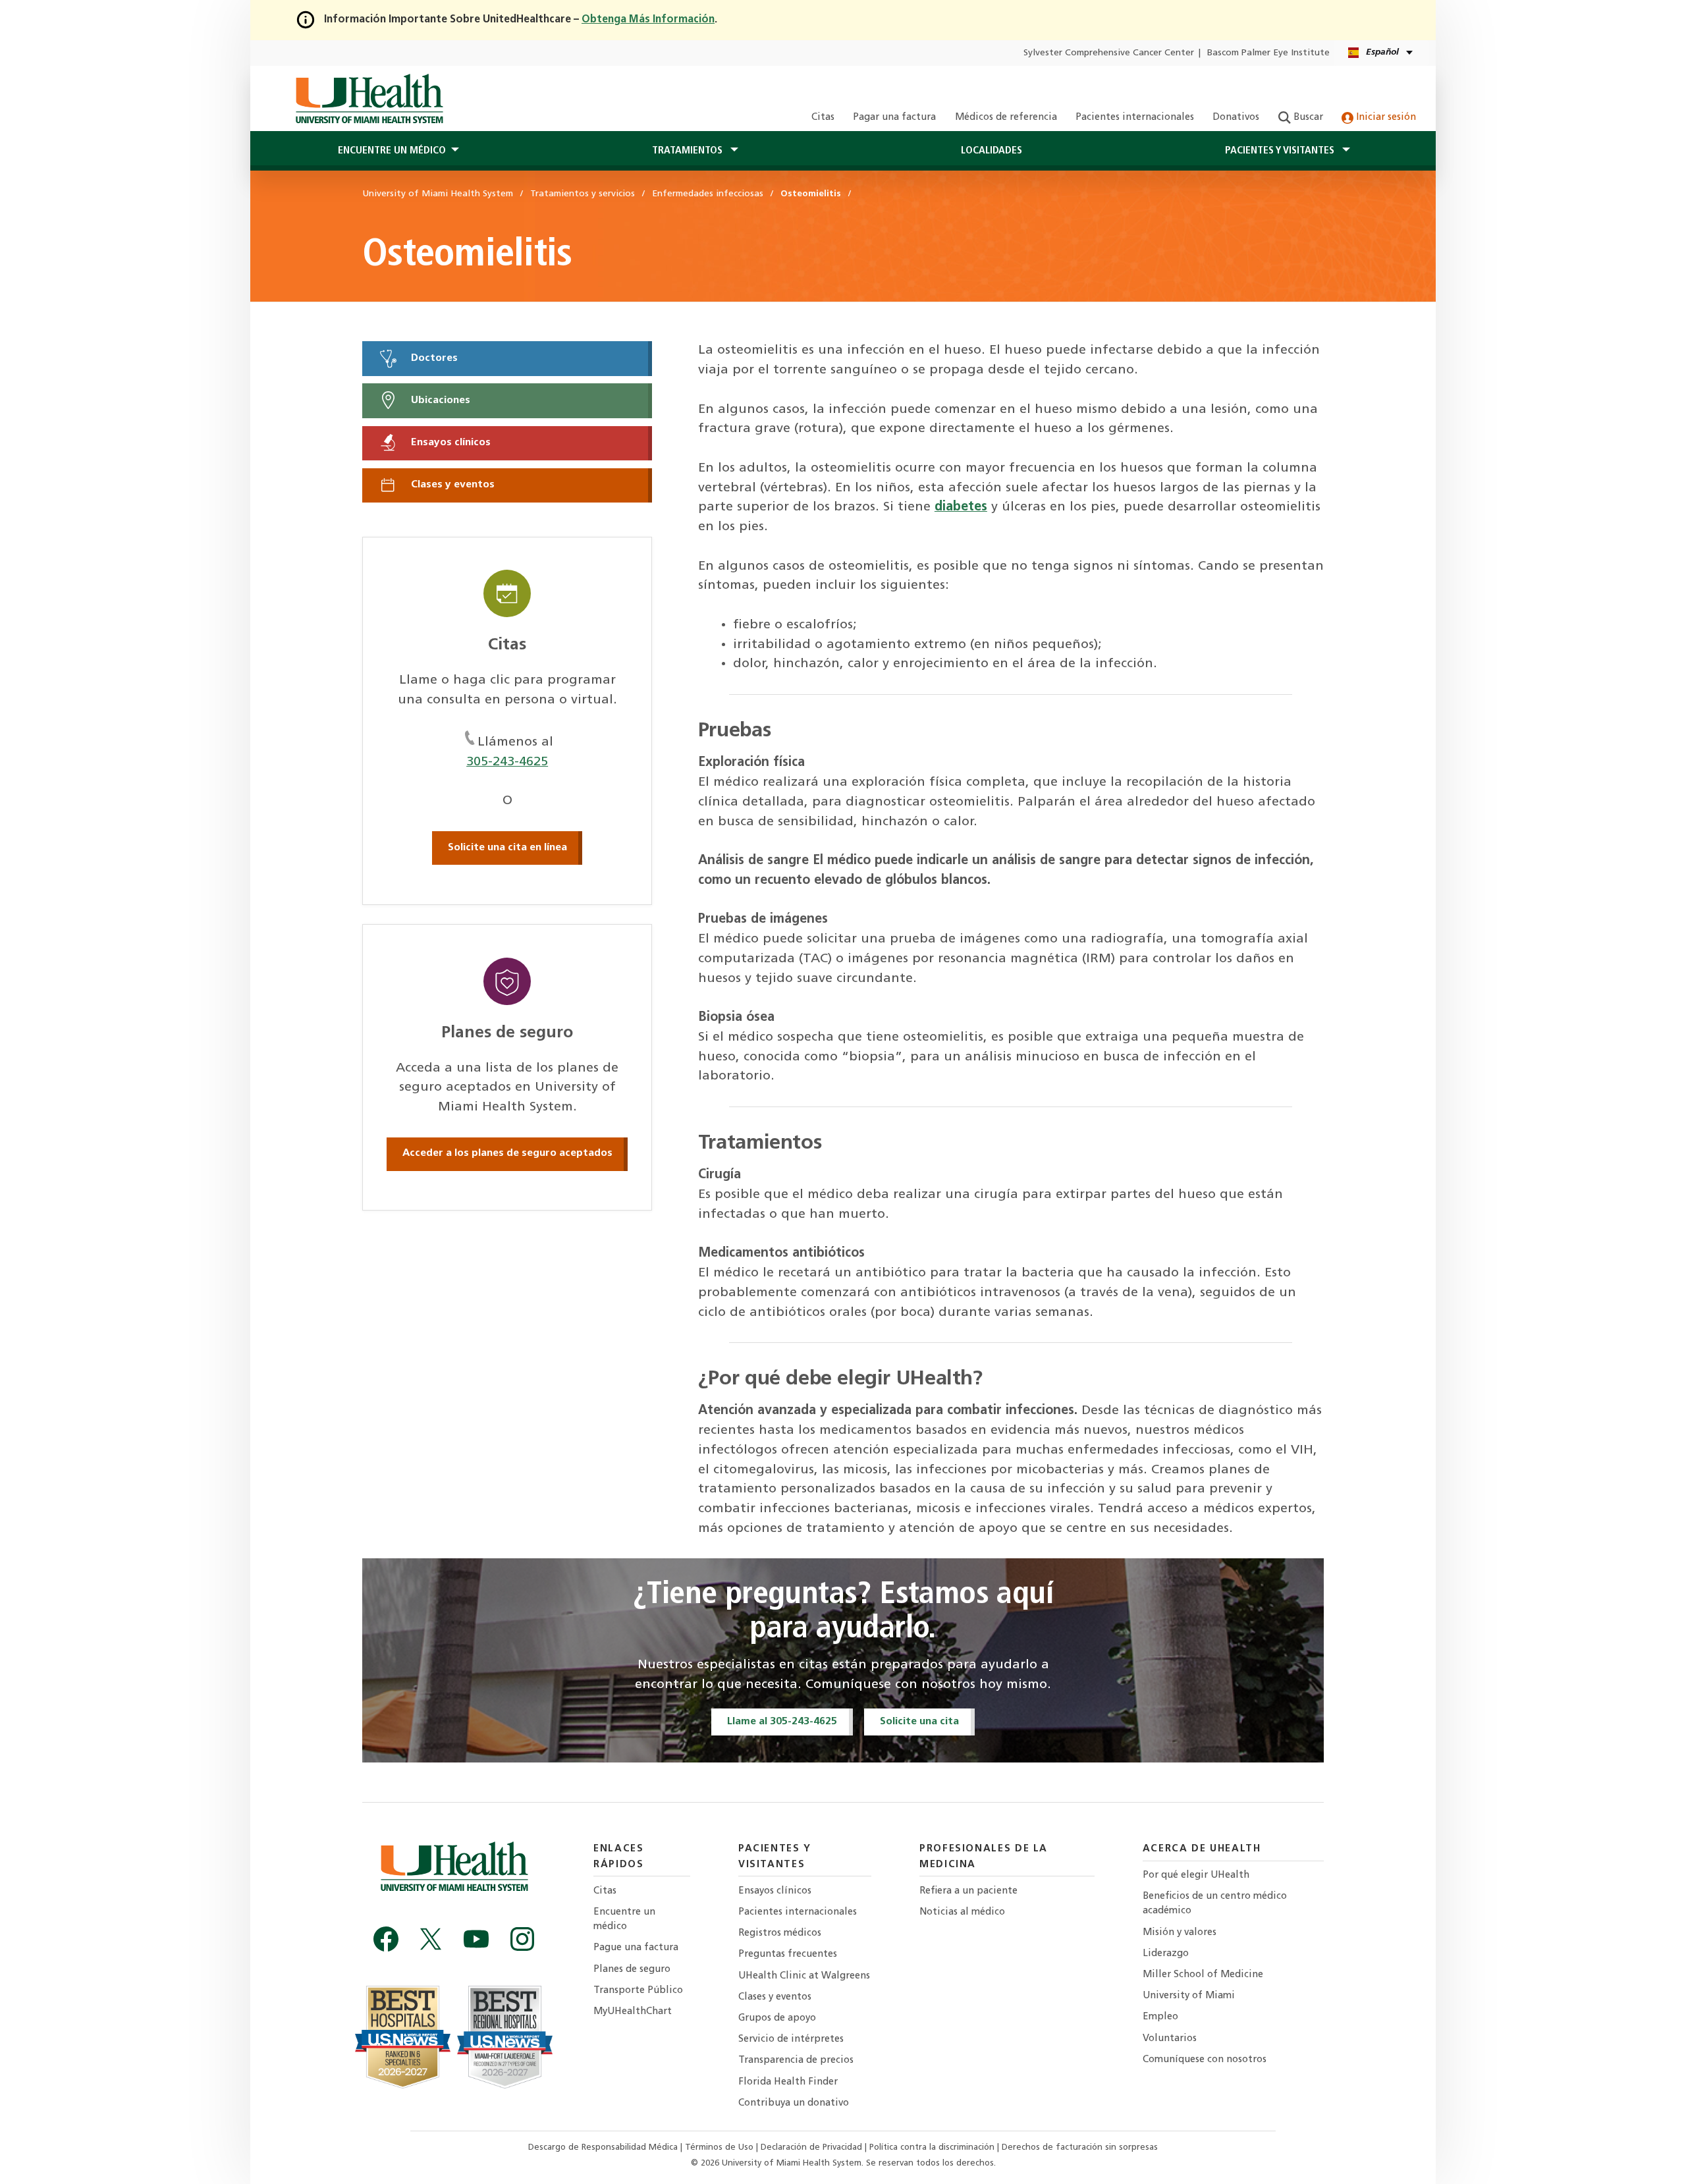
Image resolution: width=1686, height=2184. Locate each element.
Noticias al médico (962, 1912)
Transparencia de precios (796, 2061)
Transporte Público (638, 1991)
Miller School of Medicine (1203, 1975)
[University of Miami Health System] (369, 99)
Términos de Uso (721, 2147)
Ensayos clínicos (449, 443)
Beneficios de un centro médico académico (1215, 1904)
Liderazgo (1166, 1954)
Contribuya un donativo (794, 2103)
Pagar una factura (894, 118)
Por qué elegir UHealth (1196, 1875)
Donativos (1236, 118)
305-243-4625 (507, 762)
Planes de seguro (632, 1970)
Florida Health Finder (788, 2082)
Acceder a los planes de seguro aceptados (507, 1153)
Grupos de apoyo (777, 2018)
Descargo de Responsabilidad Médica (604, 2147)
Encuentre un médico (624, 1920)
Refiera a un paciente (968, 1891)
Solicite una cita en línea (507, 848)
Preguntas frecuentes (788, 1954)
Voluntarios (1170, 2039)
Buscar (1307, 118)
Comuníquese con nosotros (1205, 2060)
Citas (823, 118)
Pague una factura (636, 1948)
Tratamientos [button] (689, 151)
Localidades (992, 151)
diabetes (961, 507)
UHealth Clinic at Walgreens (804, 1976)
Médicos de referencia (1006, 118)
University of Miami (1189, 1996)
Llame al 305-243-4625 (782, 1722)
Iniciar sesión (1385, 118)
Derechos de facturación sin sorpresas (1080, 2147)
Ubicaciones (439, 400)
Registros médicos (780, 1933)
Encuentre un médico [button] (392, 151)
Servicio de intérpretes (791, 2039)
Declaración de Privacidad (813, 2147)
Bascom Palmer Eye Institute (1268, 53)
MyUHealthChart (633, 2012)
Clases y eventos (451, 485)
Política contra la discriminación (933, 2147)
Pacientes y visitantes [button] (1281, 151)
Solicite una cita (919, 1722)
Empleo (1160, 2017)
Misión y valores (1180, 1933)
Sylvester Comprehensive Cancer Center (1109, 53)
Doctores (433, 358)
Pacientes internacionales (1135, 118)
